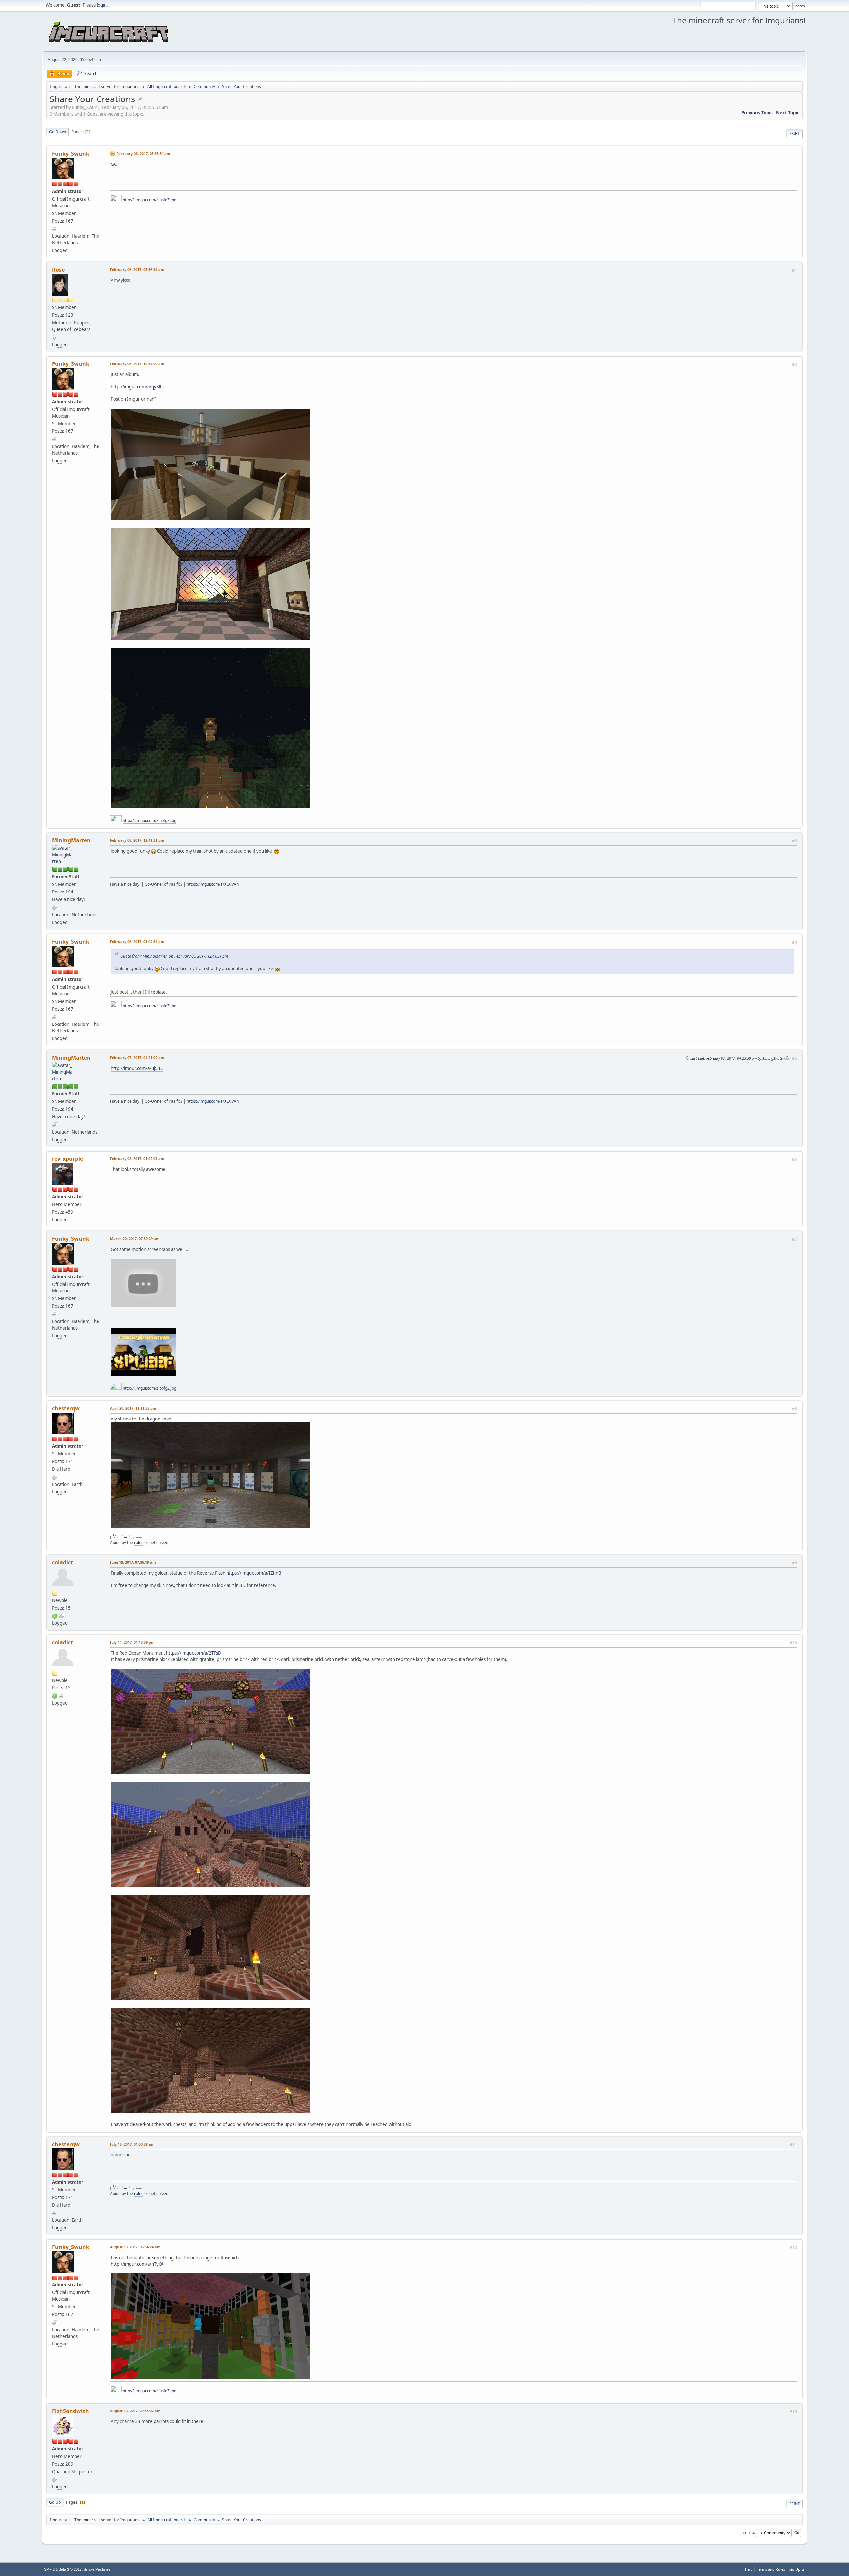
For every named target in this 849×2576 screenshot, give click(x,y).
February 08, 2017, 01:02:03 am (137, 1159)
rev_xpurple (67, 1159)
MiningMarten (71, 840)
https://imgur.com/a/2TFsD (194, 1653)
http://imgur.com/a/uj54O (137, 1068)
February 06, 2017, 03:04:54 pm (137, 941)
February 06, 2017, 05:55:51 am (143, 153)
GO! (115, 164)
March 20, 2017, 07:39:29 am (135, 1239)
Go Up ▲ (797, 2569)
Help (749, 2569)
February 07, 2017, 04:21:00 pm (137, 1057)
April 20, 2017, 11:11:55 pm (133, 1408)
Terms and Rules (771, 2569)
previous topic (757, 113)
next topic (788, 113)
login (102, 5)
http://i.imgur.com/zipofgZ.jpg (150, 200)
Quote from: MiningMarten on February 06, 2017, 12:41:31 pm (174, 956)
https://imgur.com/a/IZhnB (254, 1573)
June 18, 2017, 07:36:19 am (133, 1562)
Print (794, 133)
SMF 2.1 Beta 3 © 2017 (63, 2569)
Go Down (58, 132)
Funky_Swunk (71, 154)
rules (139, 1542)
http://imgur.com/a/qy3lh (137, 387)
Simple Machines (97, 2569)
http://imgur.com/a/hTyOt (137, 2264)
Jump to (747, 2532)
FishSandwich (70, 2411)
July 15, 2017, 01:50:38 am (132, 2144)
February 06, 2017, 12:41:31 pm (137, 840)
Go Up (55, 2502)
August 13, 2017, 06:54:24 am (135, 2247)
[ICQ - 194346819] (55, 1616)
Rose (58, 270)
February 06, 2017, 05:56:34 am (137, 269)
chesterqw (66, 1408)
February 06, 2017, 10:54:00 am (137, 364)
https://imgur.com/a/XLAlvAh (213, 884)
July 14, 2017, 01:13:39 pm (132, 1642)
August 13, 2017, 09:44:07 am (135, 2411)
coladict (63, 1562)
